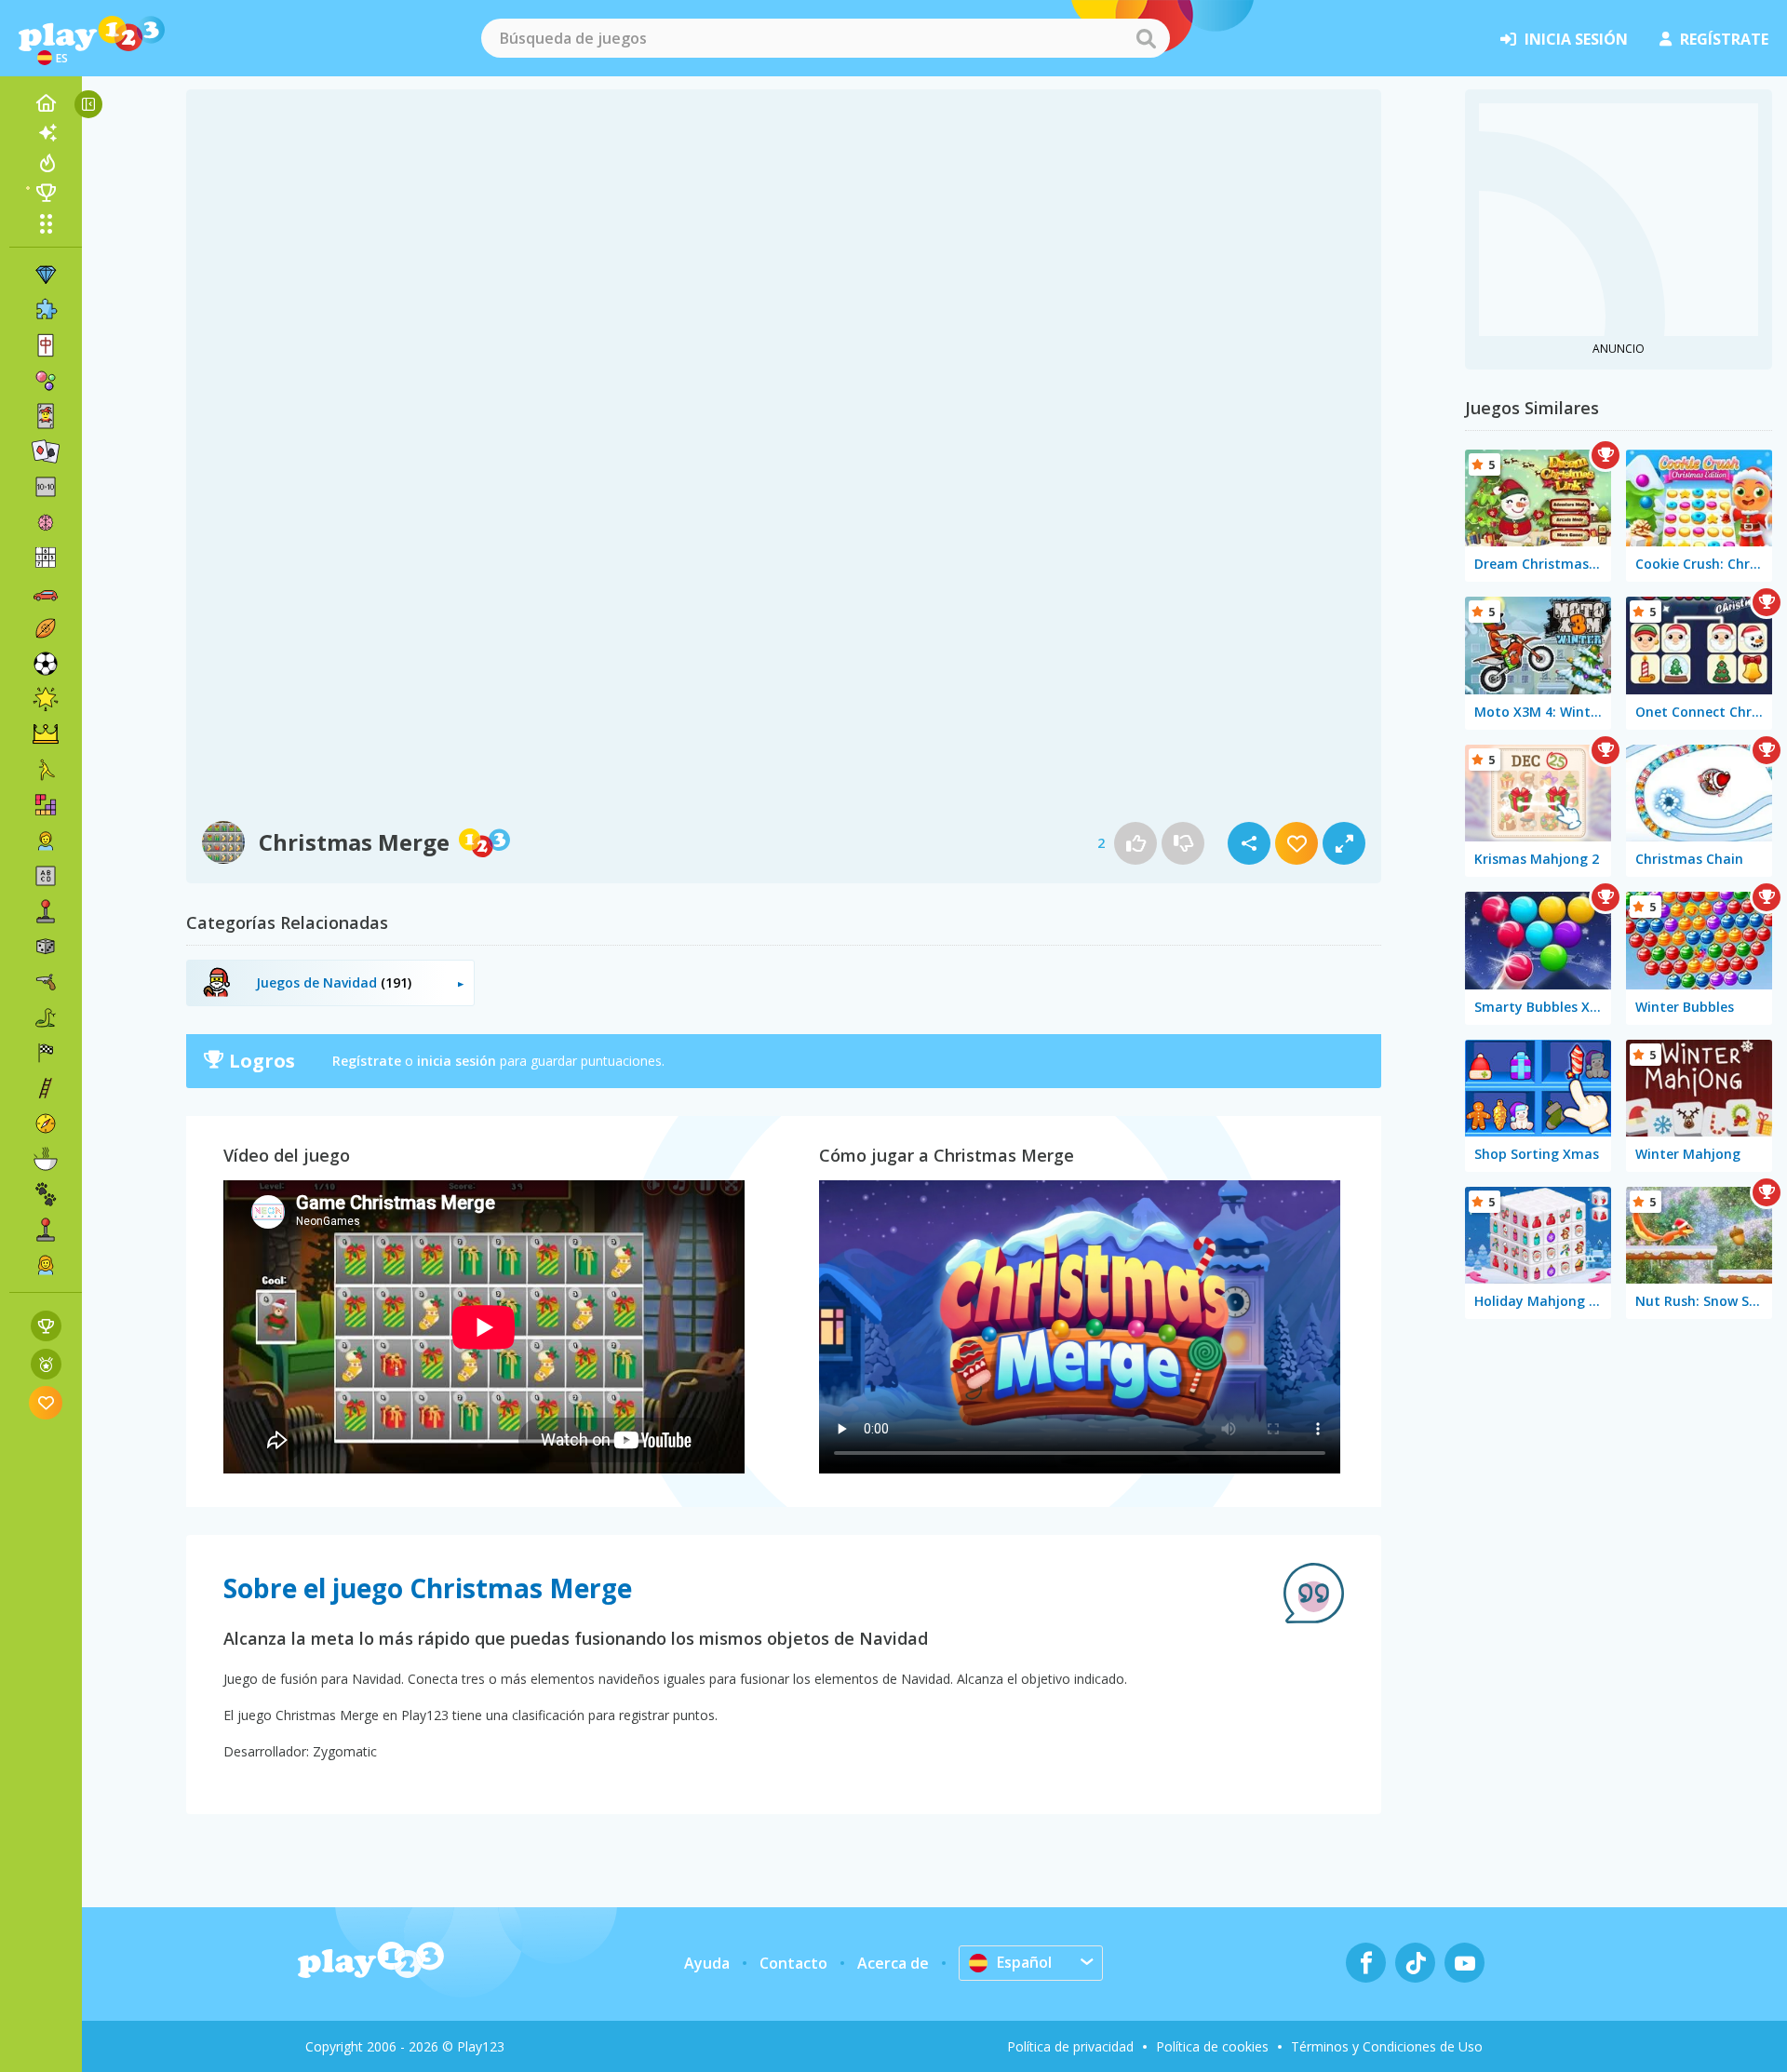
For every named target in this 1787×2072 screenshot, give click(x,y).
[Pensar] (46, 522)
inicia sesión (1576, 39)
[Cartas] (46, 416)
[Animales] (46, 1194)
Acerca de (893, 1963)
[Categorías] (46, 223)
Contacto (793, 1963)
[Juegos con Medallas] (46, 1364)
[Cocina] (46, 1159)
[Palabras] (46, 876)
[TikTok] (1415, 1963)
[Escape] (46, 770)
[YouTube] (1465, 1963)
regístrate (1724, 39)
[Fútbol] (46, 664)
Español (1024, 1962)
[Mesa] (46, 947)
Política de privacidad (1070, 2046)
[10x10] (46, 487)
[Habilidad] (46, 1088)
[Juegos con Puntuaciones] (46, 1326)
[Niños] (46, 841)
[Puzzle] (46, 310)
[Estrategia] (46, 734)
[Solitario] (46, 451)
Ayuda (707, 1963)
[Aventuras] (46, 1123)
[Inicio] (46, 103)
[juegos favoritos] (46, 1402)
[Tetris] (46, 805)
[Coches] (46, 593)
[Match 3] (46, 275)
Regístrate (367, 1061)
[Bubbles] (46, 381)
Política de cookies (1212, 2046)
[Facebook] (1366, 1963)
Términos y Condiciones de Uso (1387, 2046)
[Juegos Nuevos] (46, 133)
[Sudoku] (46, 558)
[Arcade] (46, 911)
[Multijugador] (46, 1230)
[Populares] (46, 163)
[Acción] (46, 982)
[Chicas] (46, 1265)
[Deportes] (46, 628)
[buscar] (1146, 38)
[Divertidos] (46, 699)
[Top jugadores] (46, 193)
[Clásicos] (46, 1017)
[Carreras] (46, 1053)
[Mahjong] (46, 345)
